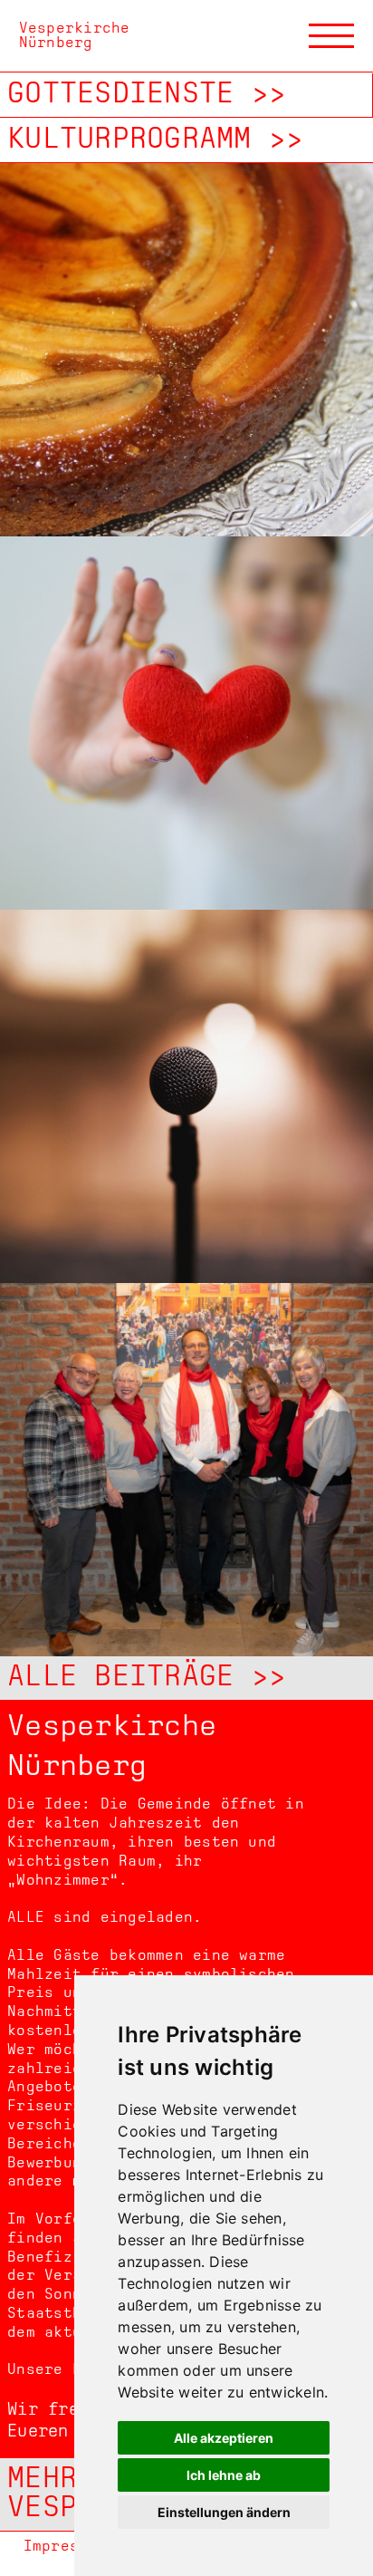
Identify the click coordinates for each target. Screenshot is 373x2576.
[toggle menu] (331, 36)
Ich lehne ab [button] (224, 2475)
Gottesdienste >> (147, 95)
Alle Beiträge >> (147, 1678)
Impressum (65, 2547)
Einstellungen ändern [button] (224, 2512)
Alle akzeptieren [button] (224, 2438)
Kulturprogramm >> (155, 140)
